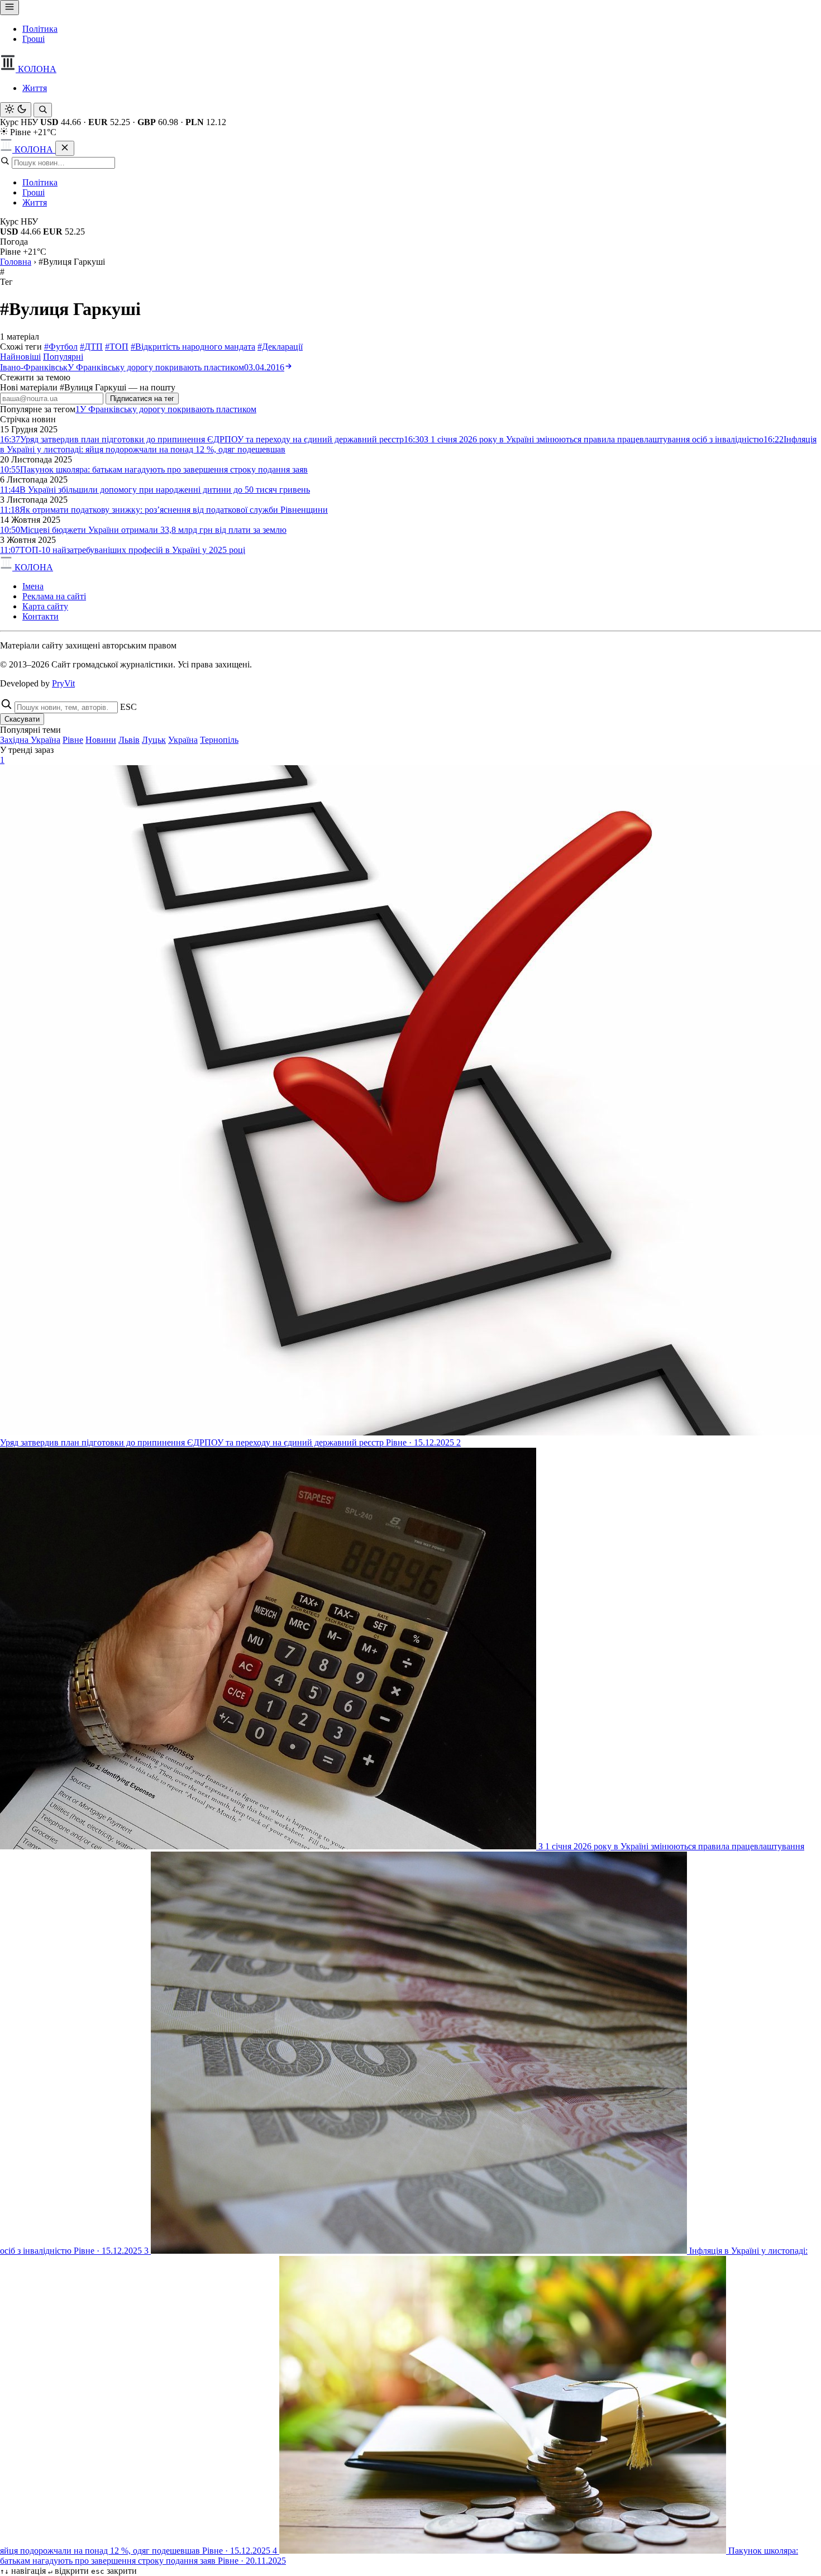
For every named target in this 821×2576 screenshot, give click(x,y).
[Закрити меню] (65, 148)
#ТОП (117, 347)
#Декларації (280, 347)
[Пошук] (43, 110)
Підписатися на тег (142, 399)
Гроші (34, 39)
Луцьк (154, 740)
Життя (35, 88)
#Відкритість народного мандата (193, 347)
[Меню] (9, 8)
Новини (101, 740)
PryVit (63, 683)
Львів (129, 740)
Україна (183, 740)
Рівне (73, 740)
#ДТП (91, 347)
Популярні (63, 357)
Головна (16, 262)
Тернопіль (219, 740)
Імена (33, 586)
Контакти (40, 616)
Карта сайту (45, 606)
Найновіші (20, 357)
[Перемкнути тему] (16, 110)
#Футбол (61, 347)
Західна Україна (30, 740)
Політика (40, 29)
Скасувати (22, 719)
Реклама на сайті (54, 596)
